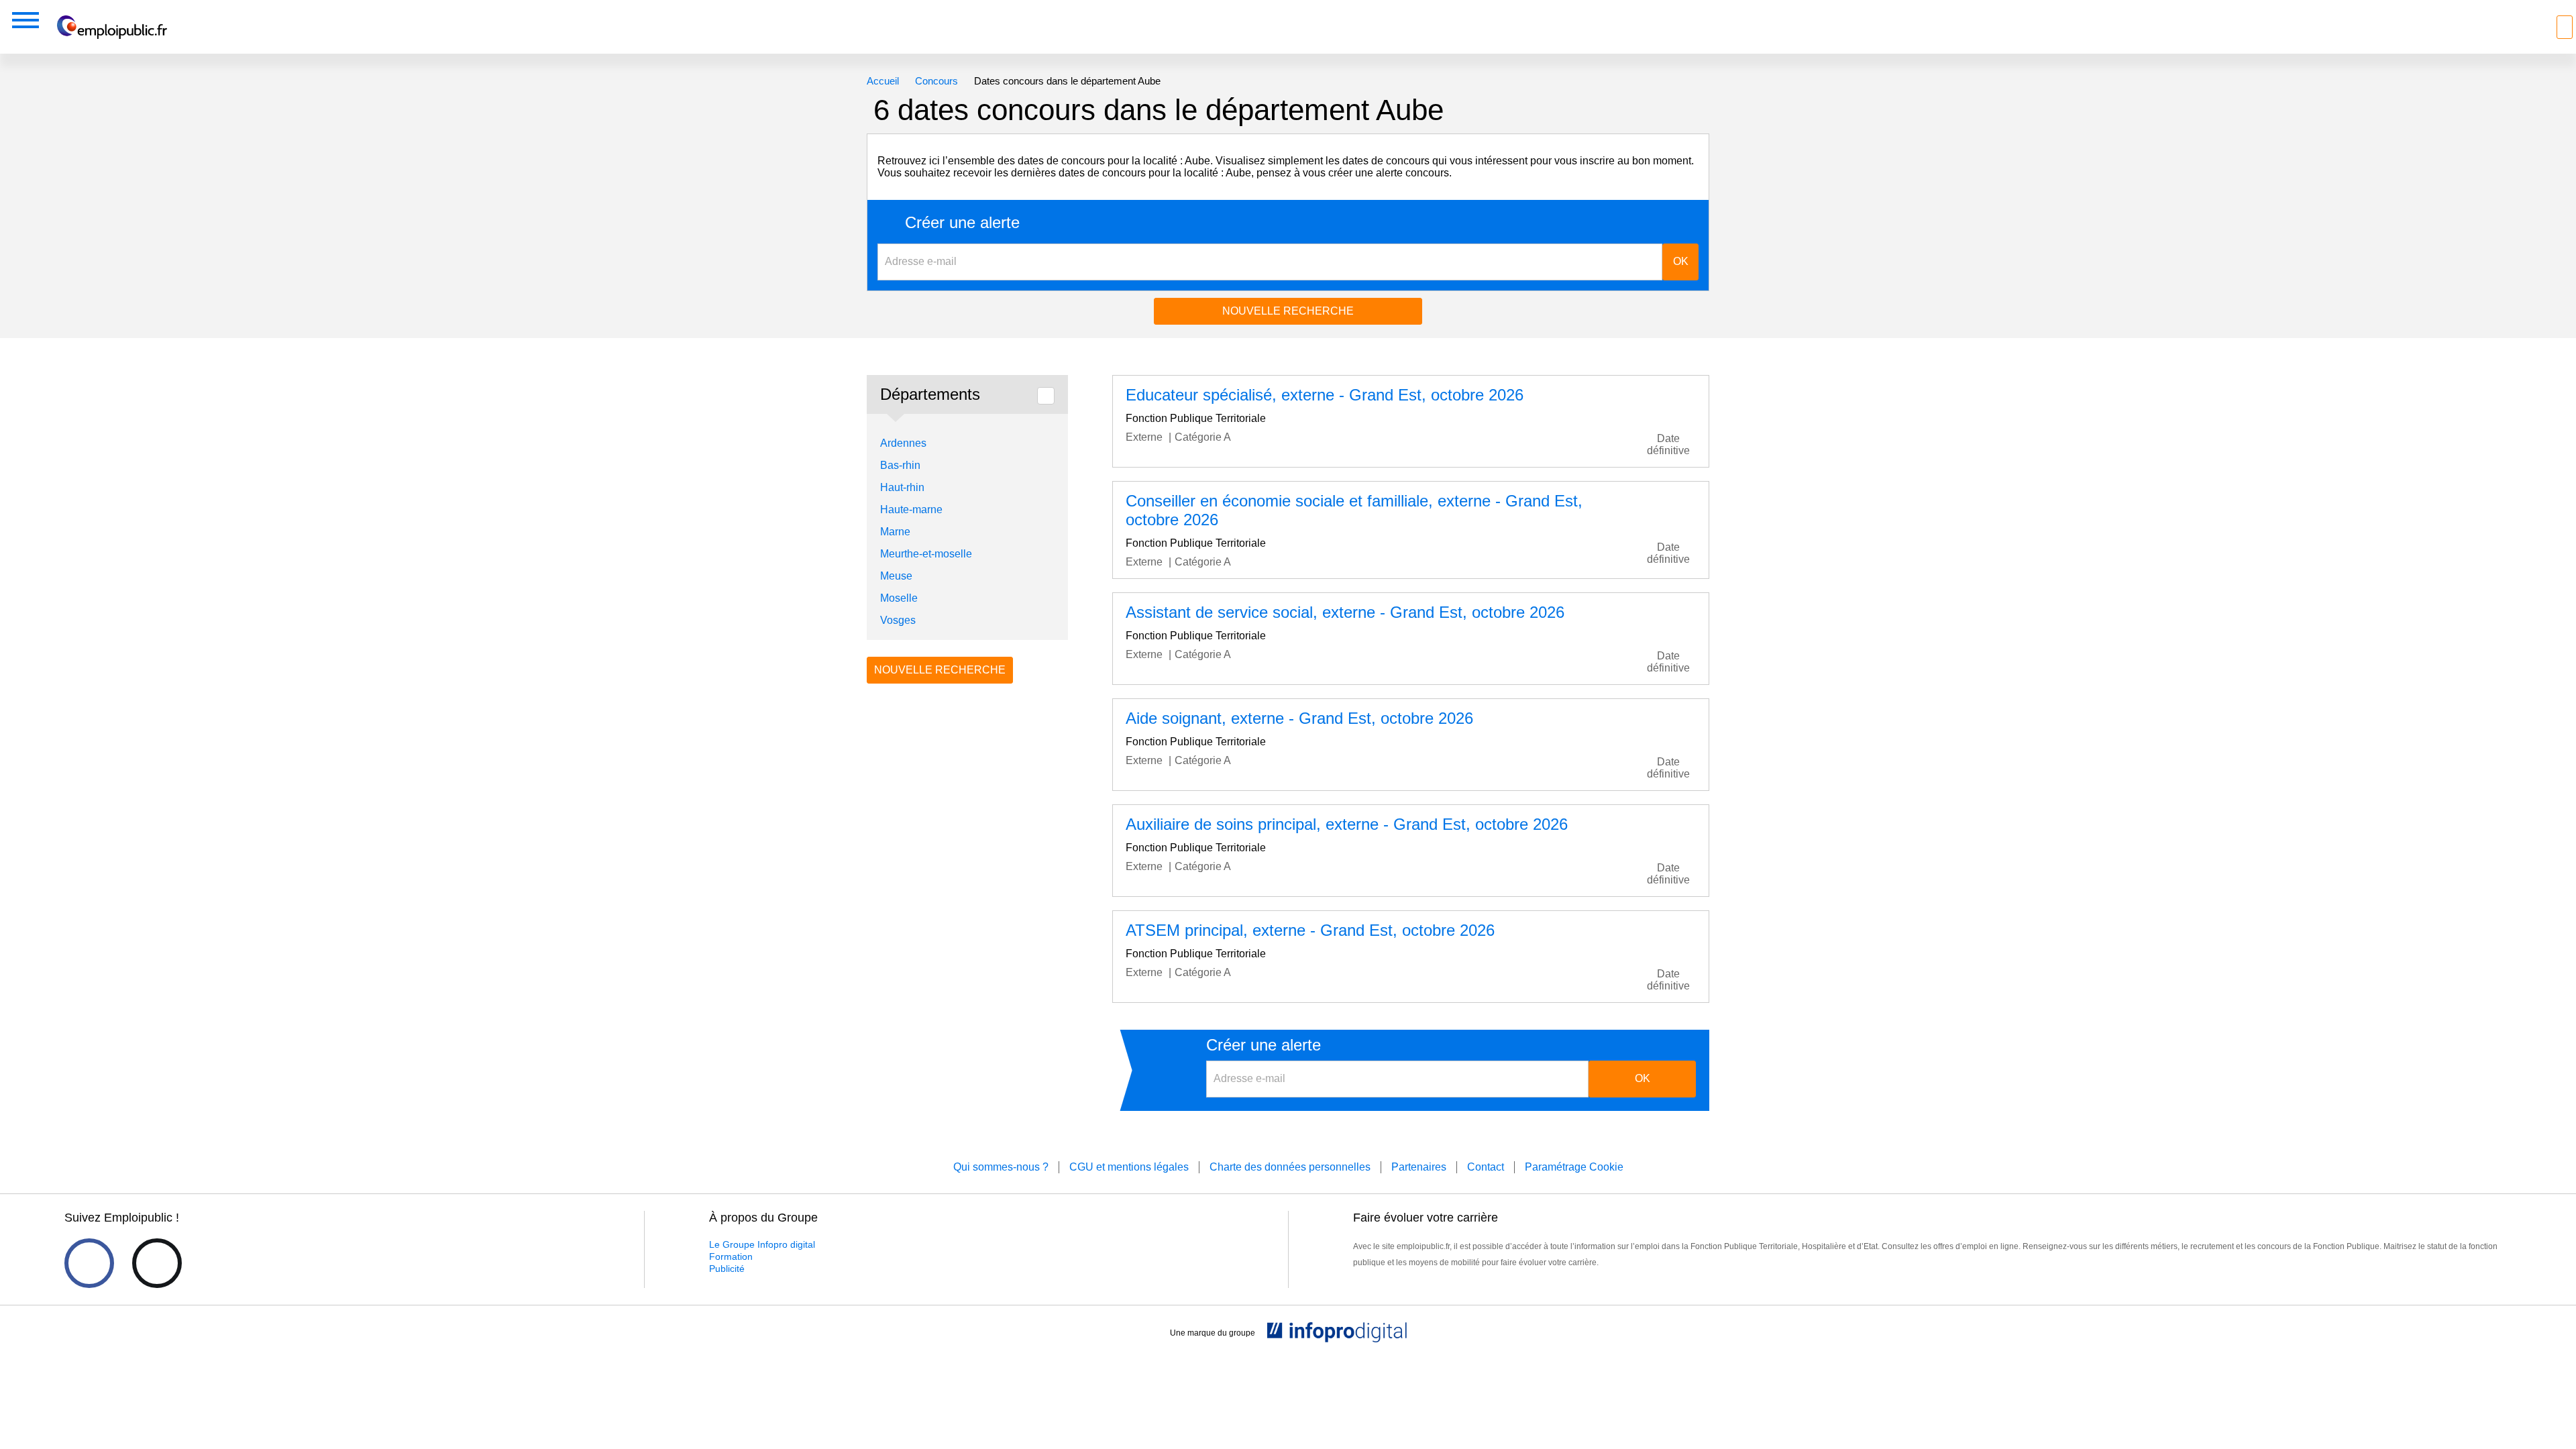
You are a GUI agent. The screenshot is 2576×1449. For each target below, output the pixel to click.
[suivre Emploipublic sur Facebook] (89, 1263)
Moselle (899, 598)
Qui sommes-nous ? (1001, 1167)
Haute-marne (911, 509)
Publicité (727, 1269)
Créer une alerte (962, 223)
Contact (1486, 1167)
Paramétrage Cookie (1574, 1167)
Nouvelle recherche (1288, 311)
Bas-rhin (900, 465)
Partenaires (1419, 1167)
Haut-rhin (902, 487)
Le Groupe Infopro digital (762, 1244)
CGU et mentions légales (1129, 1167)
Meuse (896, 576)
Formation (731, 1256)
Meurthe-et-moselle (926, 554)
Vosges (898, 620)
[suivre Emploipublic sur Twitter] (157, 1263)
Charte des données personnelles (1290, 1167)
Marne (895, 532)
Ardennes (903, 443)
